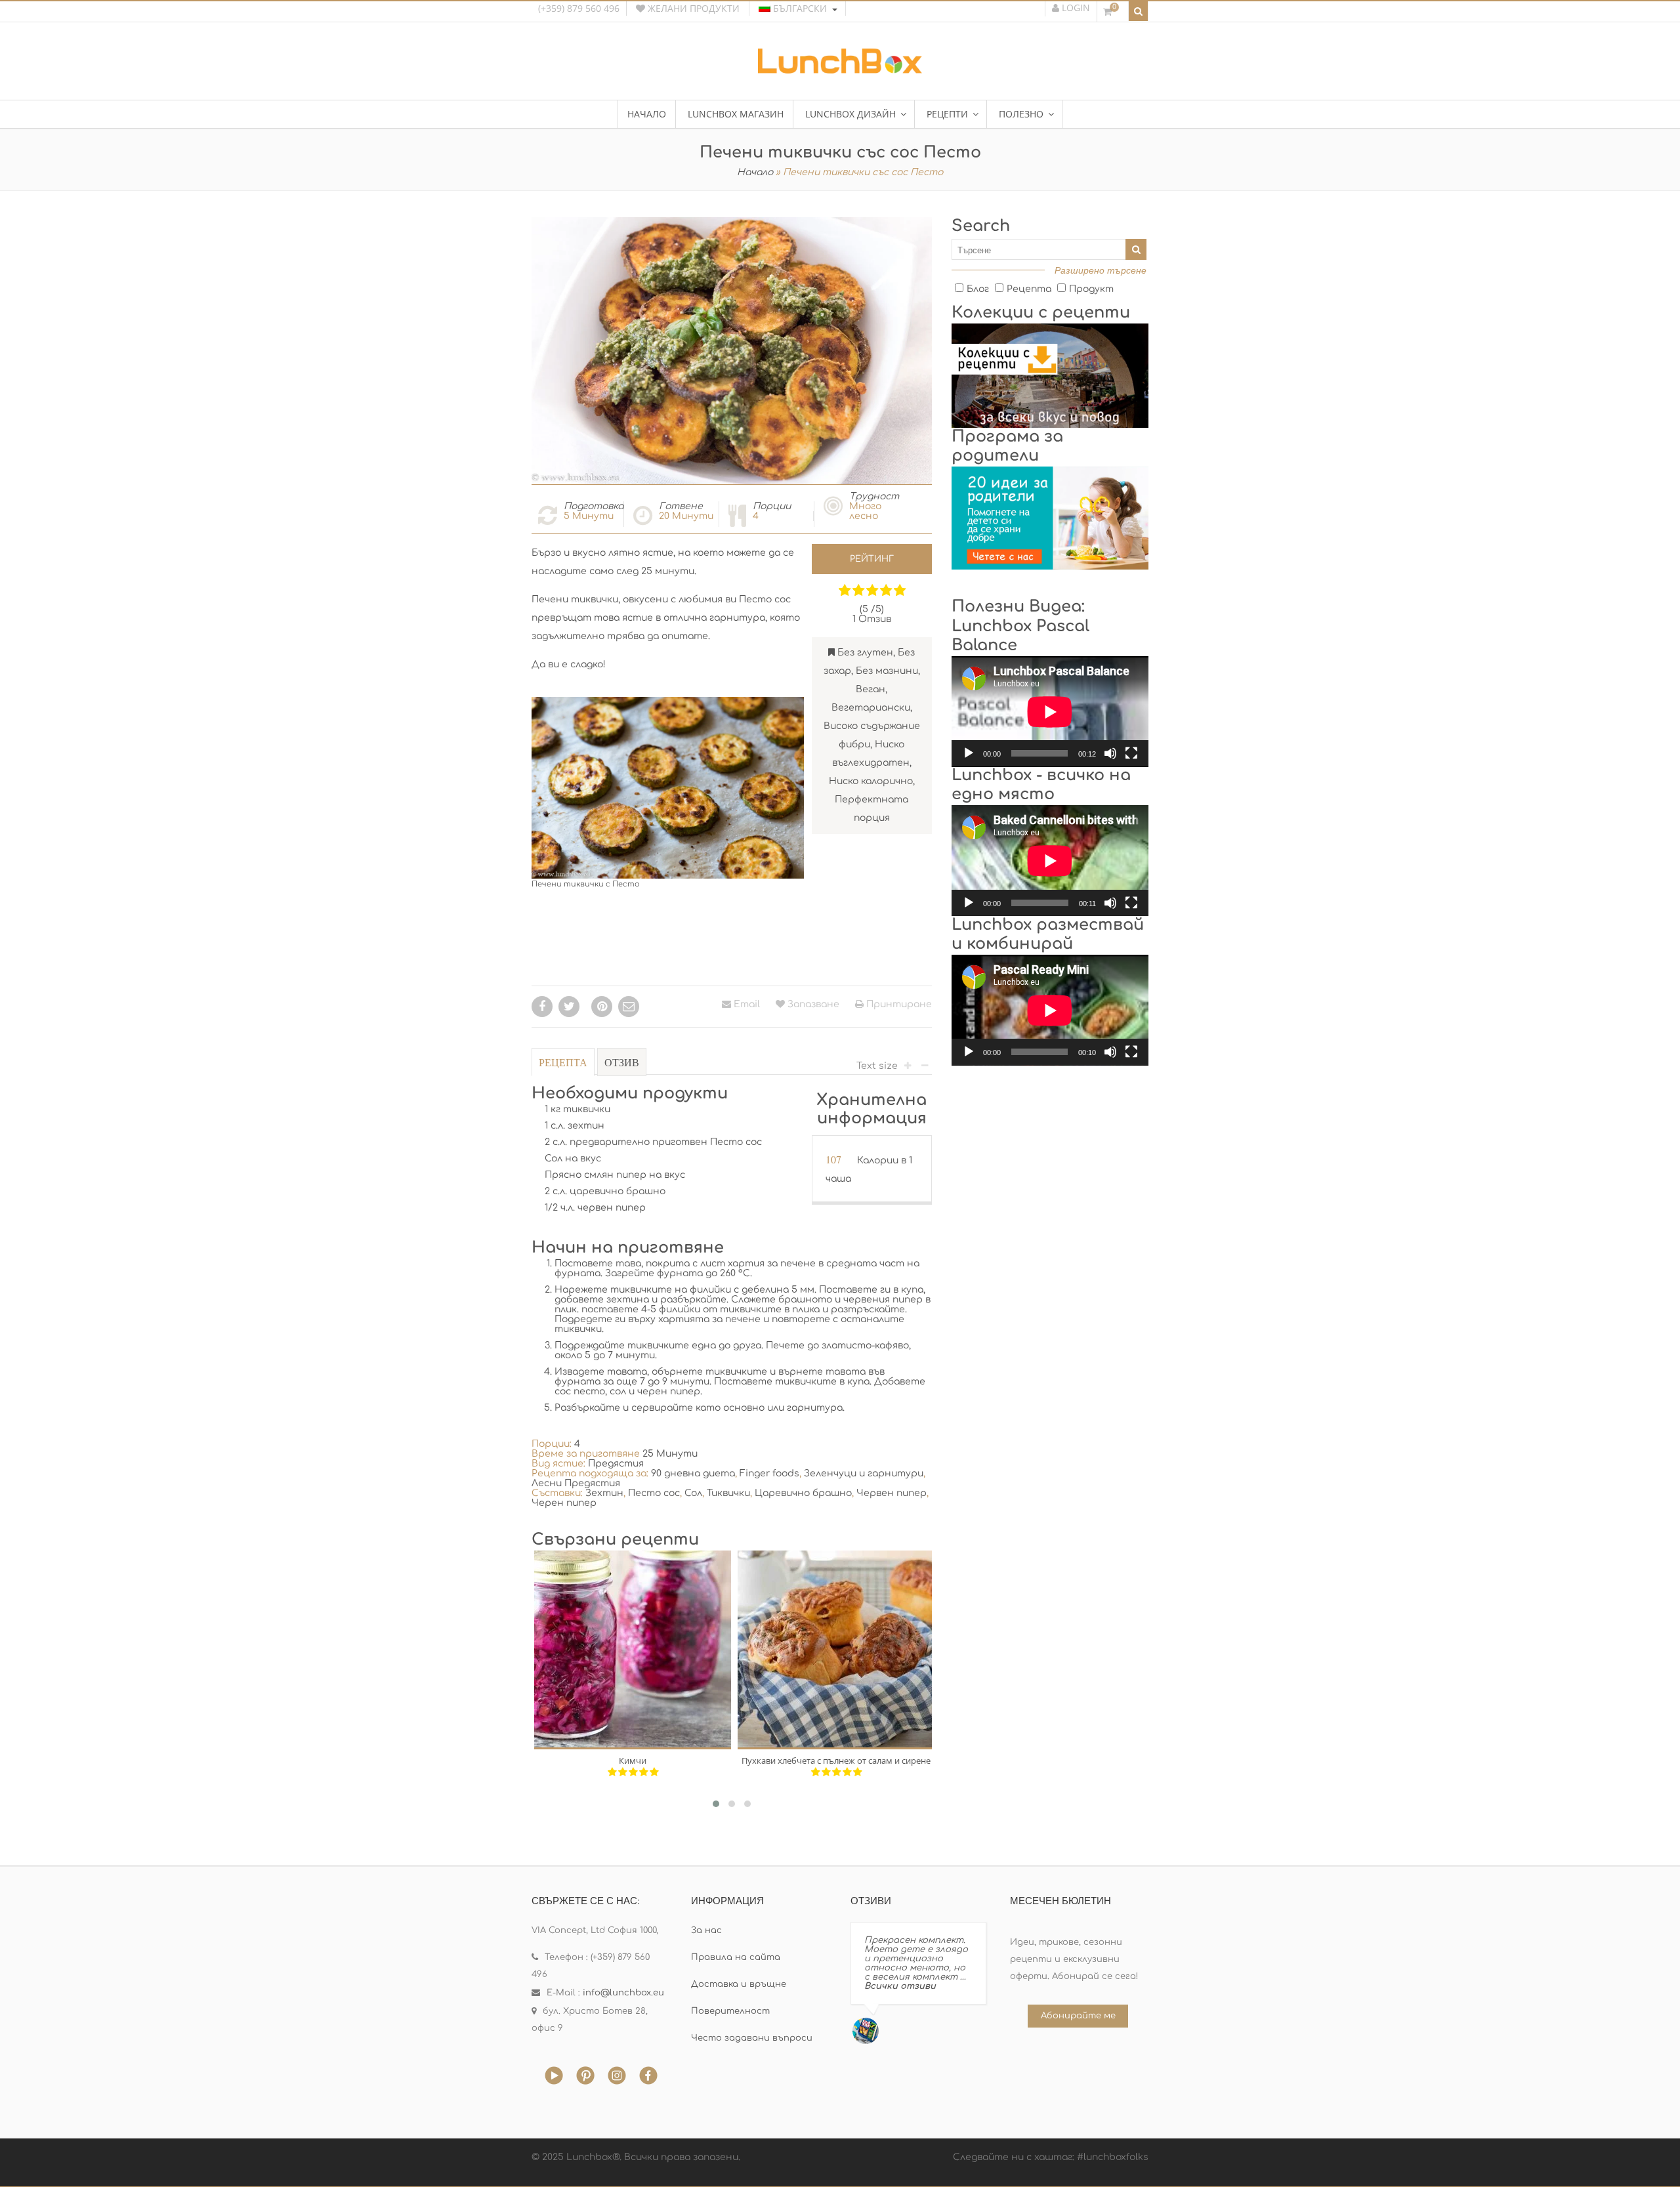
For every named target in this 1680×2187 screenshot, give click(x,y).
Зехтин (604, 1493)
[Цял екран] (1131, 753)
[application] (1050, 712)
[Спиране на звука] (1110, 753)
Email (745, 1004)
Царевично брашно (803, 1493)
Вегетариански (871, 708)
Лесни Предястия (576, 1483)
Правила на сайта (736, 1957)
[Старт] (969, 753)
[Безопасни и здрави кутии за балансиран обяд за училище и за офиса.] (840, 69)
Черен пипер (564, 1503)
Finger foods (769, 1473)
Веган (871, 689)
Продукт (1091, 289)
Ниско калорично (871, 781)
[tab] (563, 1069)
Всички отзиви (900, 1986)
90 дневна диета (693, 1473)
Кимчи (633, 1760)
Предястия (616, 1464)
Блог (978, 289)
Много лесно (865, 511)
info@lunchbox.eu (623, 1993)
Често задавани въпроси (752, 2038)
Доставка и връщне (739, 1984)
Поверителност (730, 2011)
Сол (693, 1493)
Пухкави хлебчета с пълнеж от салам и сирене (836, 1760)
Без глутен (865, 653)
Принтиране (898, 1004)
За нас (706, 1930)
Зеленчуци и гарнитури (864, 1473)
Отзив (622, 1062)
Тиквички (728, 1493)
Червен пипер (892, 1493)
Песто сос (654, 1493)
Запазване (812, 1004)
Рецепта (563, 1062)
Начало (755, 172)
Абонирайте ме (1078, 2016)
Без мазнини (887, 671)
